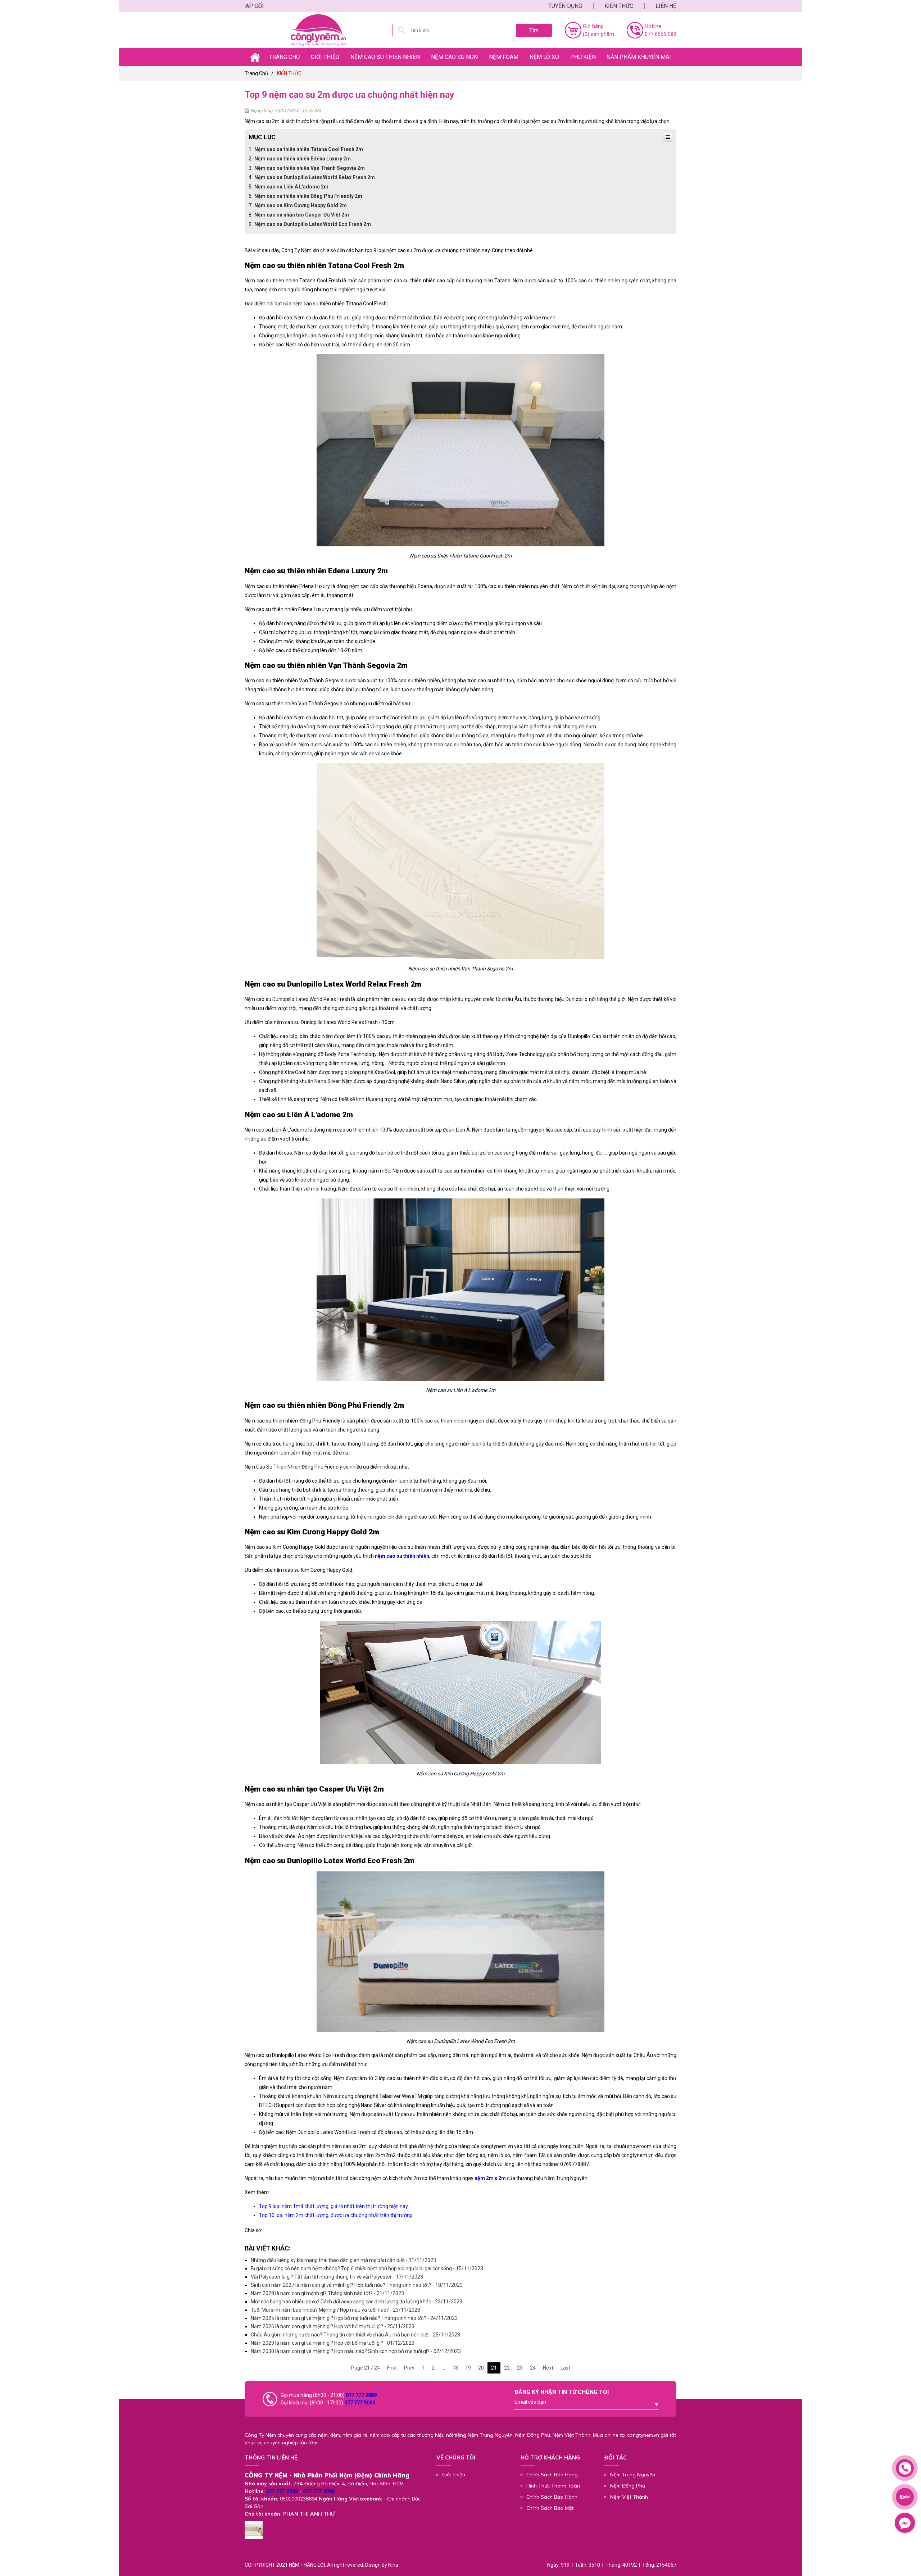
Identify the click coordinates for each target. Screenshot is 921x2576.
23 (520, 2368)
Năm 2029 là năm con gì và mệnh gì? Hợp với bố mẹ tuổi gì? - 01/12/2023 (333, 2343)
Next (548, 2368)
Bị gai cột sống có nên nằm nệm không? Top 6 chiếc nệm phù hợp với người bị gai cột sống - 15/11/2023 (367, 2268)
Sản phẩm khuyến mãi (639, 57)
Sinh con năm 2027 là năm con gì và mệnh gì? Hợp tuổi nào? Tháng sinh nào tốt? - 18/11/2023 (357, 2285)
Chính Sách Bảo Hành (552, 2497)
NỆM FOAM (504, 57)
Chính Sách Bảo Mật (550, 2508)
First (392, 2368)
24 (533, 2368)
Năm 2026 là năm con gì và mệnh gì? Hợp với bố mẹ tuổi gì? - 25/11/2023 (333, 2326)
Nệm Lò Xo (544, 57)
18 (455, 2368)
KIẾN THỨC (619, 6)
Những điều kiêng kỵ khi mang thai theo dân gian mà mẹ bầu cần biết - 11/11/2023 (343, 2260)
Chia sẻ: (253, 2230)
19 (468, 2368)
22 (507, 2368)
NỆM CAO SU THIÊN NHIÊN (385, 57)
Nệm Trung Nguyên (633, 2475)
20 (481, 2368)
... (443, 2368)
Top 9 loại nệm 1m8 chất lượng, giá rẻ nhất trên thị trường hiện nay (334, 2206)
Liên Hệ (666, 6)
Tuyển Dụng (565, 6)
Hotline (653, 26)
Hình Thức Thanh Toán (553, 2486)
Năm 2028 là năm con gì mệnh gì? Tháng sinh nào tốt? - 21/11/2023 (327, 2293)
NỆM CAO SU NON (454, 57)
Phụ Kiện (583, 57)
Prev (409, 2368)
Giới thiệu (325, 57)
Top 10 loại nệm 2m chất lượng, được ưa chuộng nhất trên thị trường (336, 2215)
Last (565, 2368)
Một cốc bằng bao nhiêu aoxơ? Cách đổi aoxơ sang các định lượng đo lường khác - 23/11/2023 (357, 2302)
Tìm (534, 30)
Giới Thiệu (454, 2475)
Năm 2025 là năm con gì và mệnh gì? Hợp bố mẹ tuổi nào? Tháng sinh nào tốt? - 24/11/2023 (354, 2318)
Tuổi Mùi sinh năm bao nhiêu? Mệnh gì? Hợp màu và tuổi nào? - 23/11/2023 (335, 2310)
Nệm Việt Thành (629, 2497)
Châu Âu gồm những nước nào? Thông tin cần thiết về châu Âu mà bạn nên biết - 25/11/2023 (355, 2335)
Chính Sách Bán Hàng (552, 2475)
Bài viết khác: (268, 2248)
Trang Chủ (284, 57)
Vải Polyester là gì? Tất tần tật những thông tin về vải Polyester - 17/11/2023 (337, 2277)
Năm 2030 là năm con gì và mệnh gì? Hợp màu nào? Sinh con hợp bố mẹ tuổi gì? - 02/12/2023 (356, 2351)
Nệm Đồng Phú (628, 2486)
